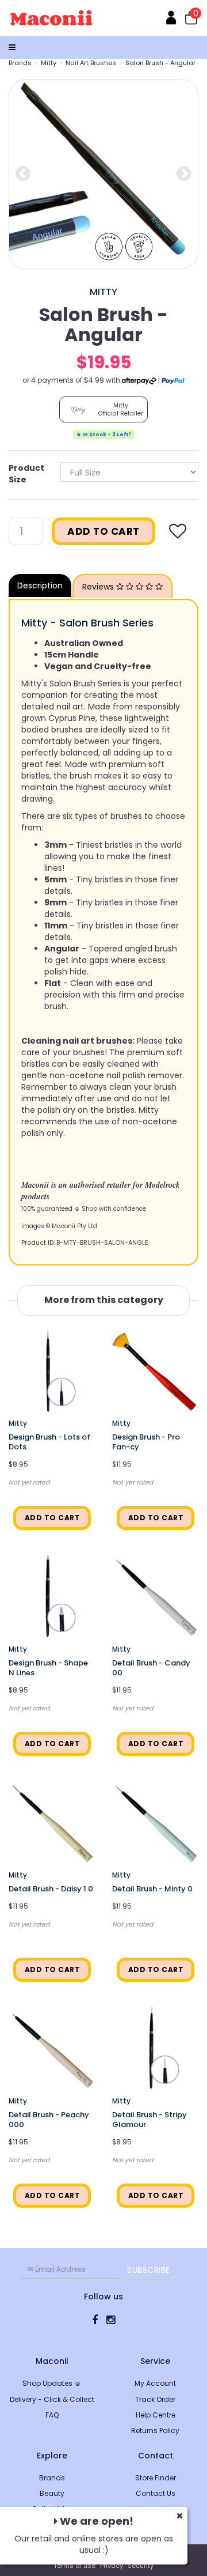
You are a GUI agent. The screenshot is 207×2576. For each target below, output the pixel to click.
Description (40, 586)
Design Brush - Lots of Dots (49, 1442)
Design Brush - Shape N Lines (48, 1668)
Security (141, 2566)
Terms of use (74, 2566)
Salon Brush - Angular (160, 63)
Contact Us (156, 2493)
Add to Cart (103, 531)
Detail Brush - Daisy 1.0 (51, 1889)
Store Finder (156, 2478)
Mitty (49, 63)
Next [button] (184, 174)
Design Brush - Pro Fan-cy (146, 1442)
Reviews (99, 587)
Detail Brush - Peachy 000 (49, 2120)
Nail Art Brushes (91, 63)
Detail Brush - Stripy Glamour (149, 2120)
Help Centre (156, 2415)
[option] (103, 174)
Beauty (52, 2493)
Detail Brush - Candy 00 (151, 1668)
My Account (155, 2383)
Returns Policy (155, 2430)
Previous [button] (23, 174)
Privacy (112, 2566)
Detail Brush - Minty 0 (152, 1889)
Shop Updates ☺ (52, 2383)
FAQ (52, 2415)
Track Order (155, 2399)
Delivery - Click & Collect (52, 2399)
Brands (20, 63)
